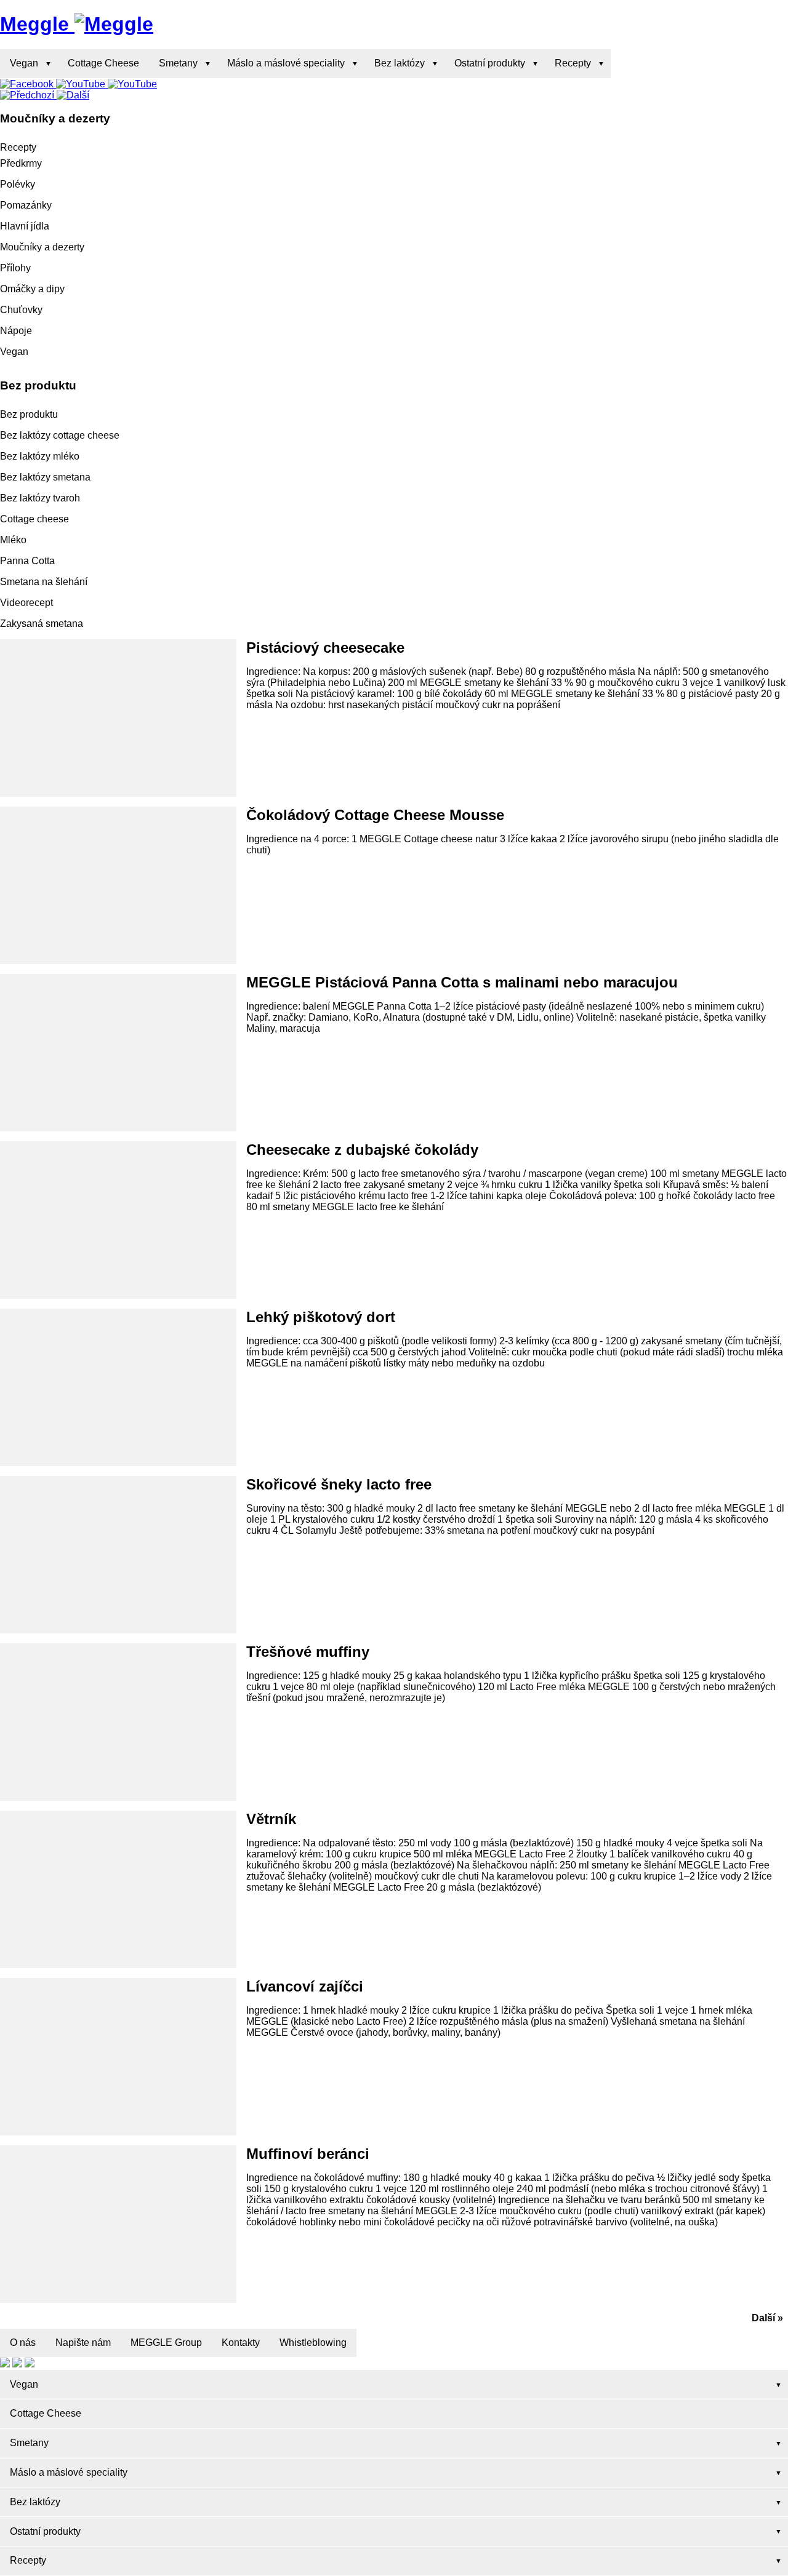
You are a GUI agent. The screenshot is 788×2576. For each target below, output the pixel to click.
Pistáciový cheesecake (325, 648)
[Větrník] (118, 1889)
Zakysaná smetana (42, 624)
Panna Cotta (27, 561)
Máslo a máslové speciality (286, 63)
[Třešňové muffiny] (118, 1722)
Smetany (178, 63)
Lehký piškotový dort (321, 1317)
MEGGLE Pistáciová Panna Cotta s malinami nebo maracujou (462, 982)
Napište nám (83, 2343)
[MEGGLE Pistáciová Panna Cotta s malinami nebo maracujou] (118, 1053)
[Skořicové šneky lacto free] (118, 1555)
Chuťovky (21, 310)
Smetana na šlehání (44, 582)
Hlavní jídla (25, 226)
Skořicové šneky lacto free (339, 1484)
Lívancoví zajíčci (305, 1986)
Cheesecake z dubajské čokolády (362, 1150)
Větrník (271, 1819)
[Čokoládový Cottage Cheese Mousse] (118, 885)
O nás (23, 2343)
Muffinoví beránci (308, 2154)
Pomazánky (26, 205)
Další (763, 2318)
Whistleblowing (313, 2343)
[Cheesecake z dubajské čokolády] (118, 1220)
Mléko (13, 540)
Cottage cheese (34, 519)
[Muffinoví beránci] (118, 2224)
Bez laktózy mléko (40, 456)
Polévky (18, 184)
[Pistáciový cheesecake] (118, 718)
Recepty (573, 63)
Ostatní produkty (490, 63)
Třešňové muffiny (308, 1652)
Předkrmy (21, 163)
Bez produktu (29, 414)
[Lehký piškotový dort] (118, 1387)
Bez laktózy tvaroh (40, 498)
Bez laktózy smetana (45, 477)
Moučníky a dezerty (42, 247)
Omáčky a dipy (32, 289)
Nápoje (16, 331)
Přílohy (15, 268)
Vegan (24, 63)
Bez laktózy (400, 63)
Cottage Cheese (103, 63)
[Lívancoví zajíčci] (118, 2057)
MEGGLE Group (166, 2343)
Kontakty (241, 2343)
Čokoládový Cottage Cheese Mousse (375, 815)
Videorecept (26, 603)
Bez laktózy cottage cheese (60, 435)
